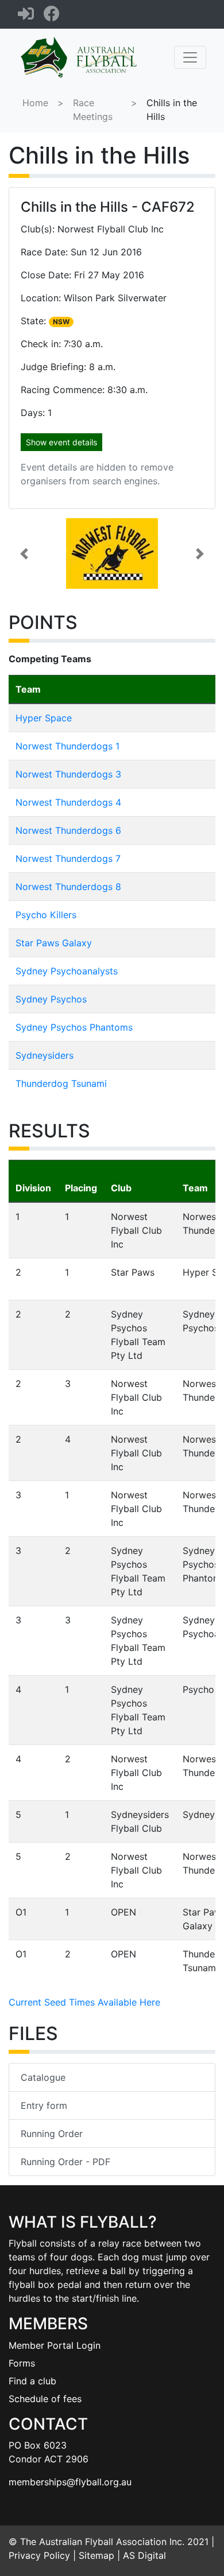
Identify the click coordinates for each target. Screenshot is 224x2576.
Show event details (61, 442)
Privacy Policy (39, 2555)
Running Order (52, 2134)
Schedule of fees (45, 2399)
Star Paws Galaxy (54, 943)
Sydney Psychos (51, 999)
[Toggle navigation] (190, 57)
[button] (24, 553)
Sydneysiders (45, 1055)
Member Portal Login (55, 2345)
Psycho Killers (46, 915)
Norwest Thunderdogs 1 (67, 746)
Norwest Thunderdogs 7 (68, 858)
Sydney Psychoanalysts (67, 971)
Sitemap (96, 2555)
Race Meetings (93, 110)
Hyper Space (44, 718)
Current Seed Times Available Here (84, 2002)
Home (35, 103)
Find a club (32, 2381)
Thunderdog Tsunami (61, 1083)
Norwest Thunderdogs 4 (68, 802)
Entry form (44, 2105)
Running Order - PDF (65, 2162)
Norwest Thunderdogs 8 (68, 887)
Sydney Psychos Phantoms (74, 1027)
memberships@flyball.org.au (70, 2482)
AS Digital (144, 2555)
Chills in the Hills (172, 110)
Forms (22, 2363)
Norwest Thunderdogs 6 (68, 830)
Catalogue (43, 2077)
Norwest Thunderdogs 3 (68, 774)
